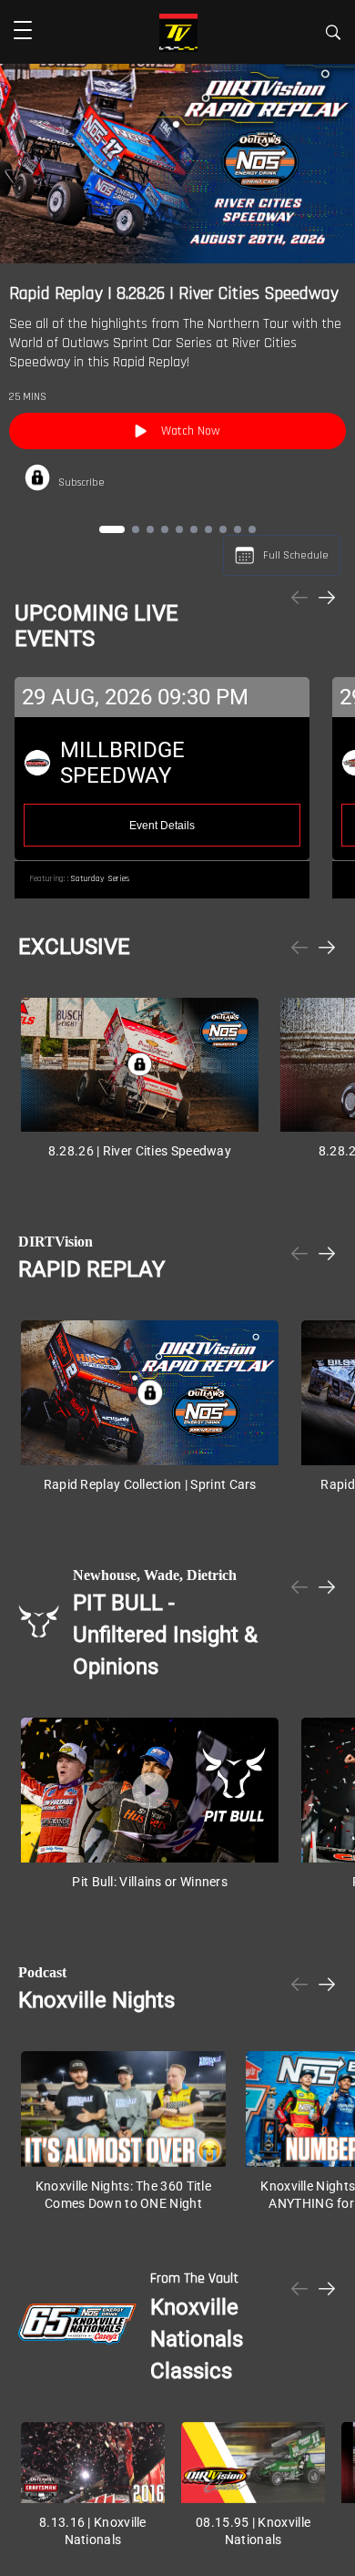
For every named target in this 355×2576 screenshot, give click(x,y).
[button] (23, 32)
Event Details (162, 826)
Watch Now (191, 431)
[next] (327, 599)
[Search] (333, 35)
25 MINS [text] (28, 397)
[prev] (299, 599)
